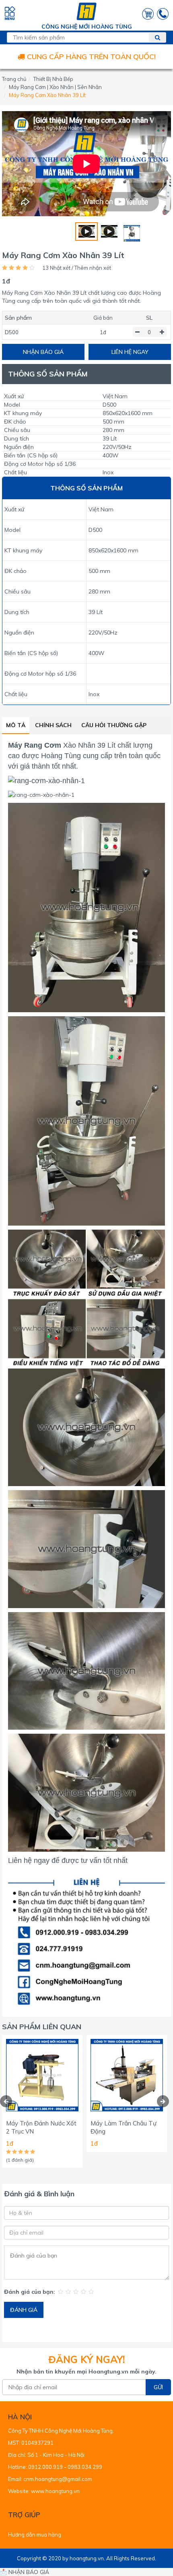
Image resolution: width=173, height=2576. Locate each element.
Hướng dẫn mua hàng (35, 2535)
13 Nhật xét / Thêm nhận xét (77, 268)
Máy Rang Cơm (35, 745)
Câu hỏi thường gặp (114, 725)
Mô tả (16, 725)
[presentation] (6, 2101)
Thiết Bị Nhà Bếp (53, 79)
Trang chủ (14, 79)
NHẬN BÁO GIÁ (43, 352)
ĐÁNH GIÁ (24, 2310)
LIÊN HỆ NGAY (130, 352)
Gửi (158, 2387)
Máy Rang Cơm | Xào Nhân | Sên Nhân (55, 87)
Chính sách (53, 725)
